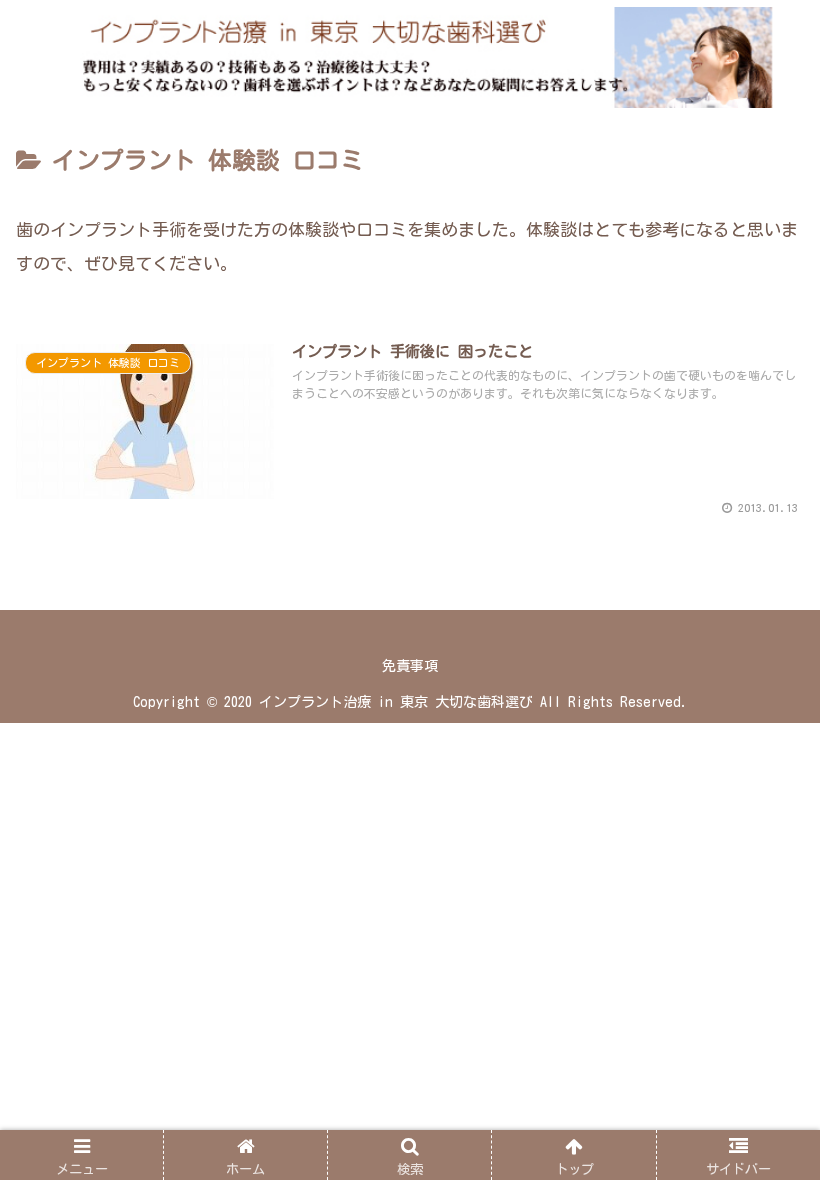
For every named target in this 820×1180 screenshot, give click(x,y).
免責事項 (410, 666)
